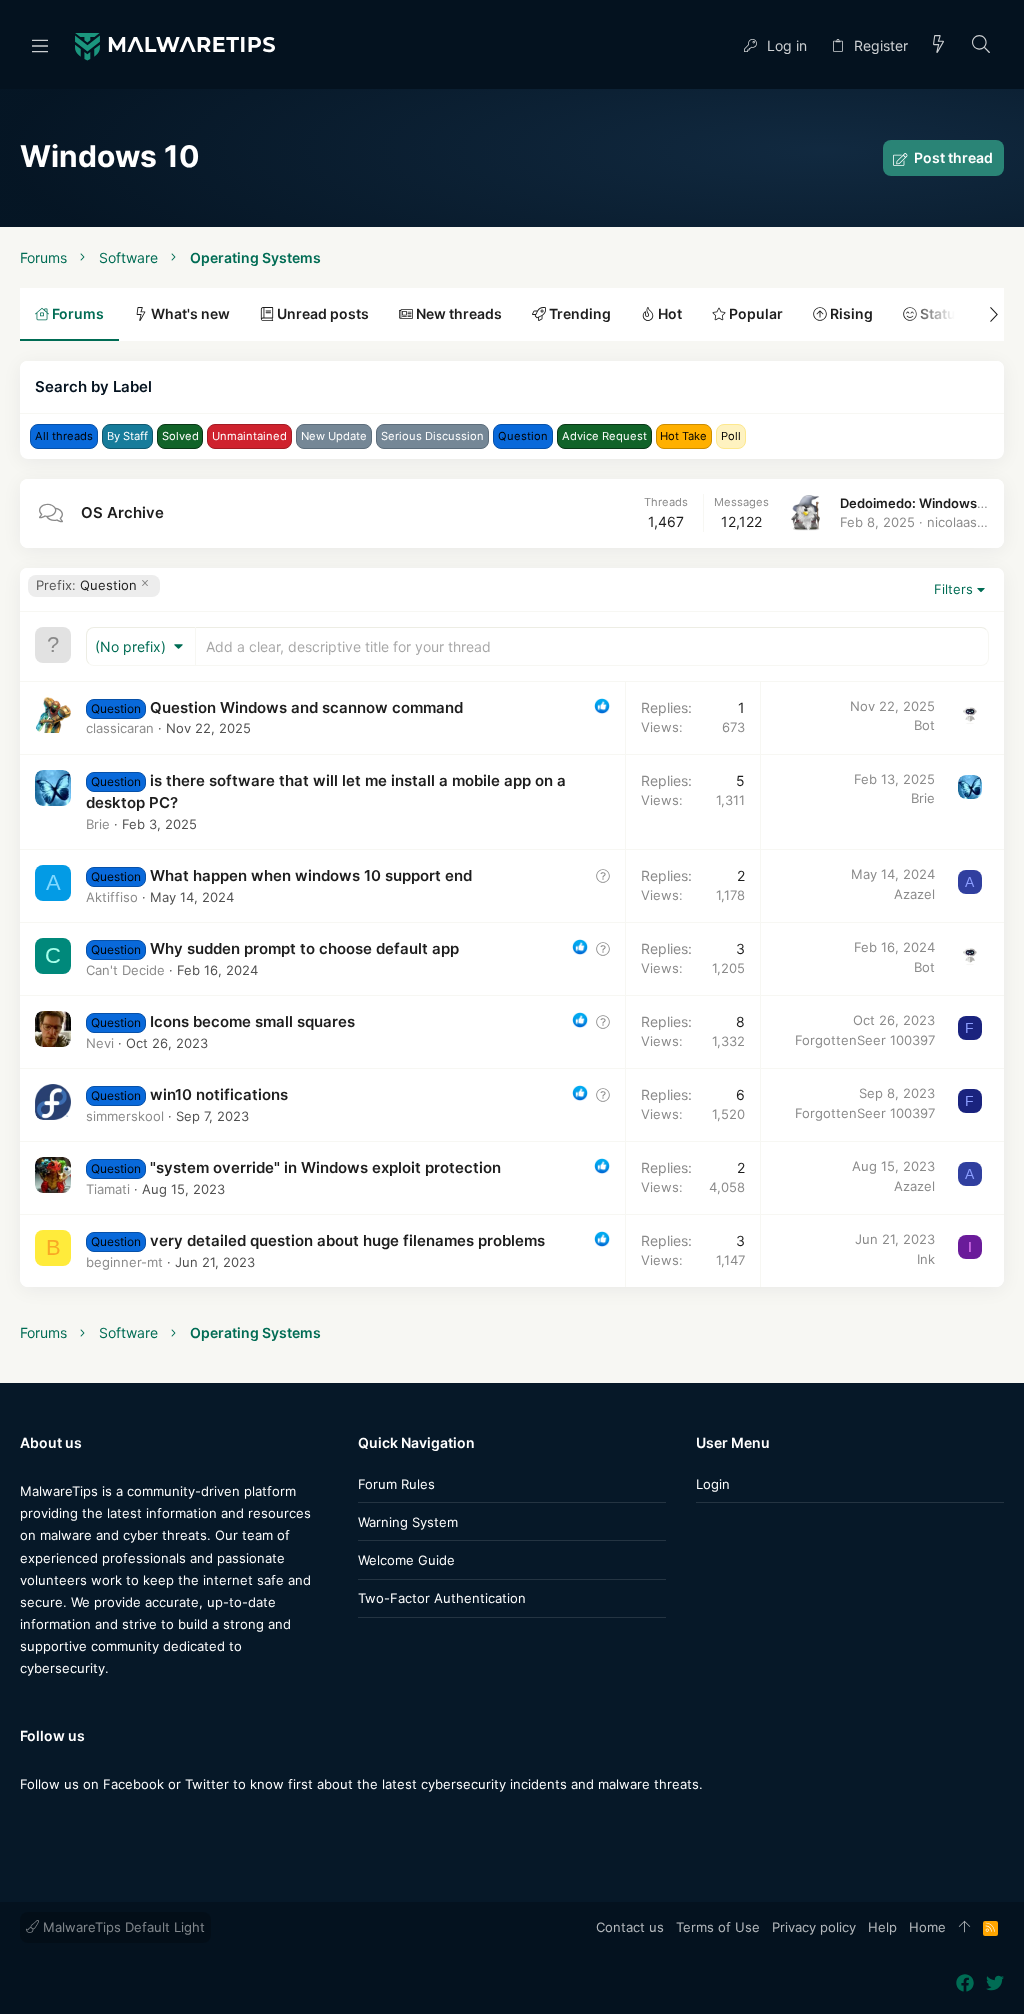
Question (86, 585)
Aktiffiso (112, 897)
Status (940, 313)
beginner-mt (124, 1262)
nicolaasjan (961, 522)
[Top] (964, 1928)
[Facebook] (29, 1823)
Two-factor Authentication (442, 1598)
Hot (668, 313)
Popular (754, 313)
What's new (189, 313)
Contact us (630, 1927)
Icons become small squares (252, 1021)
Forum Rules (396, 1484)
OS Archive (122, 512)
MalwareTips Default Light (122, 1927)
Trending (578, 313)
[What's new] (939, 45)
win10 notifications (219, 1094)
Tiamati (108, 1189)
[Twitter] (59, 1823)
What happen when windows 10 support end (311, 875)
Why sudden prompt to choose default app (304, 948)
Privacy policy (814, 1927)
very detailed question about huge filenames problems (347, 1240)
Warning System (408, 1522)
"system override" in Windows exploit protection (325, 1167)
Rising (850, 313)
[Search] (981, 45)
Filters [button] (953, 589)
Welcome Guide (406, 1560)
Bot (924, 725)
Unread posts (321, 313)
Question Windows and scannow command (306, 707)
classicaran (120, 728)
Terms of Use (718, 1927)
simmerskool (125, 1116)
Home (927, 1927)
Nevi (100, 1043)
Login (713, 1484)
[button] (40, 45)
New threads (457, 313)
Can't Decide (125, 970)
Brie (98, 824)
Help (882, 1927)
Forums (76, 313)
